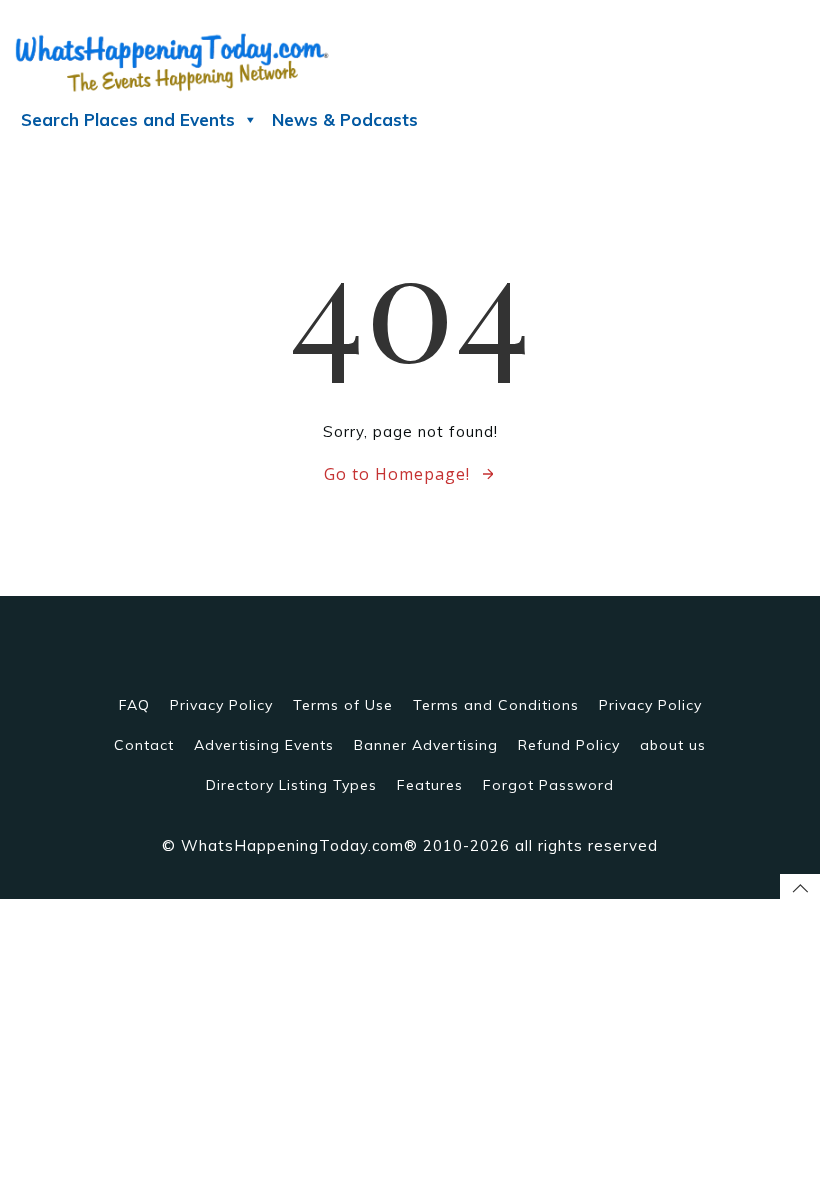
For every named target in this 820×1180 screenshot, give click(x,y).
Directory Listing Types (291, 785)
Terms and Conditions (496, 705)
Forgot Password (548, 785)
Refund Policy (569, 745)
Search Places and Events (128, 119)
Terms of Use (343, 705)
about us (673, 745)
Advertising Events (264, 745)
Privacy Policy (221, 705)
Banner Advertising (426, 745)
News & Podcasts (345, 119)
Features (430, 785)
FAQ (134, 705)
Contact (144, 745)
